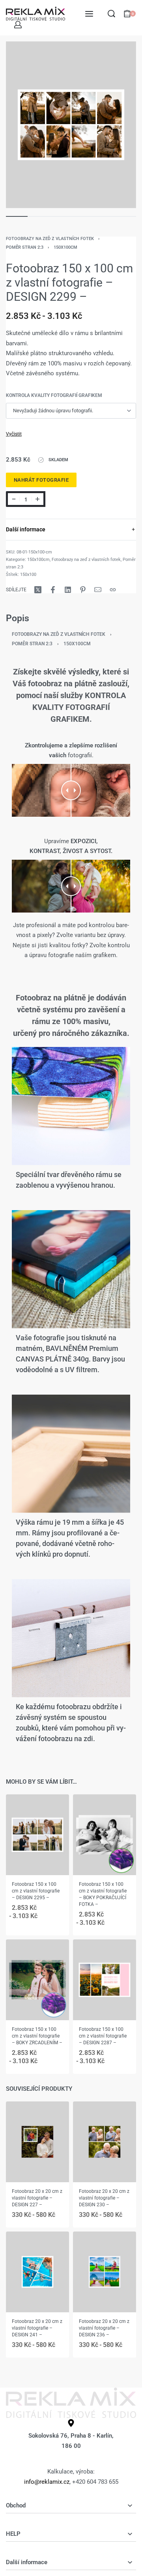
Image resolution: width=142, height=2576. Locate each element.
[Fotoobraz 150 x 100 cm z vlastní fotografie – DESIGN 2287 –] (105, 1979)
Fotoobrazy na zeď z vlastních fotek (50, 239)
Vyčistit (14, 434)
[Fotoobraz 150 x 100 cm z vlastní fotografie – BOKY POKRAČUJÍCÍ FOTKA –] (105, 1835)
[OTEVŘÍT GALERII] (71, 125)
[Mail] (98, 590)
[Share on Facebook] (53, 590)
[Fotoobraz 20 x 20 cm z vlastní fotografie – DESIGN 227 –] (37, 2142)
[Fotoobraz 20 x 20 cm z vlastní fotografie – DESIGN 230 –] (105, 2142)
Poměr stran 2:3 (25, 247)
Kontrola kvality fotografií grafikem (54, 395)
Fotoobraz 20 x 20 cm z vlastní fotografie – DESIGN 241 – (37, 2328)
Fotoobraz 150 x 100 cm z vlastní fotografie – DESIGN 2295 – (36, 1891)
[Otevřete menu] (89, 14)
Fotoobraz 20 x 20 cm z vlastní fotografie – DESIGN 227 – (37, 2198)
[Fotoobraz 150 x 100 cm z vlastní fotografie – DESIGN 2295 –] (37, 1835)
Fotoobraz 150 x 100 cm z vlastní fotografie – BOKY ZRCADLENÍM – (37, 2036)
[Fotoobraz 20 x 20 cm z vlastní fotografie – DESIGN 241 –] (37, 2272)
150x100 (28, 575)
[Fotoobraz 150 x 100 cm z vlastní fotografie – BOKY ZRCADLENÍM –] (37, 1979)
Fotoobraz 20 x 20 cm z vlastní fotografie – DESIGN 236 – (104, 2328)
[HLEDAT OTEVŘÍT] (111, 14)
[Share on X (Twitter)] (38, 590)
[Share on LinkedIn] (68, 590)
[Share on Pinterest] (83, 590)
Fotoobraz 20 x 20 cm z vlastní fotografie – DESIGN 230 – (104, 2198)
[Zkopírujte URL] (113, 590)
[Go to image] (17, 216)
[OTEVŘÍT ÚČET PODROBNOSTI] (18, 25)
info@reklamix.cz (47, 2482)
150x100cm (65, 247)
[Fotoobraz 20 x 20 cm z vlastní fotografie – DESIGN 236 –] (105, 2272)
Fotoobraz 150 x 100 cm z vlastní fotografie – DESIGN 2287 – (103, 2036)
